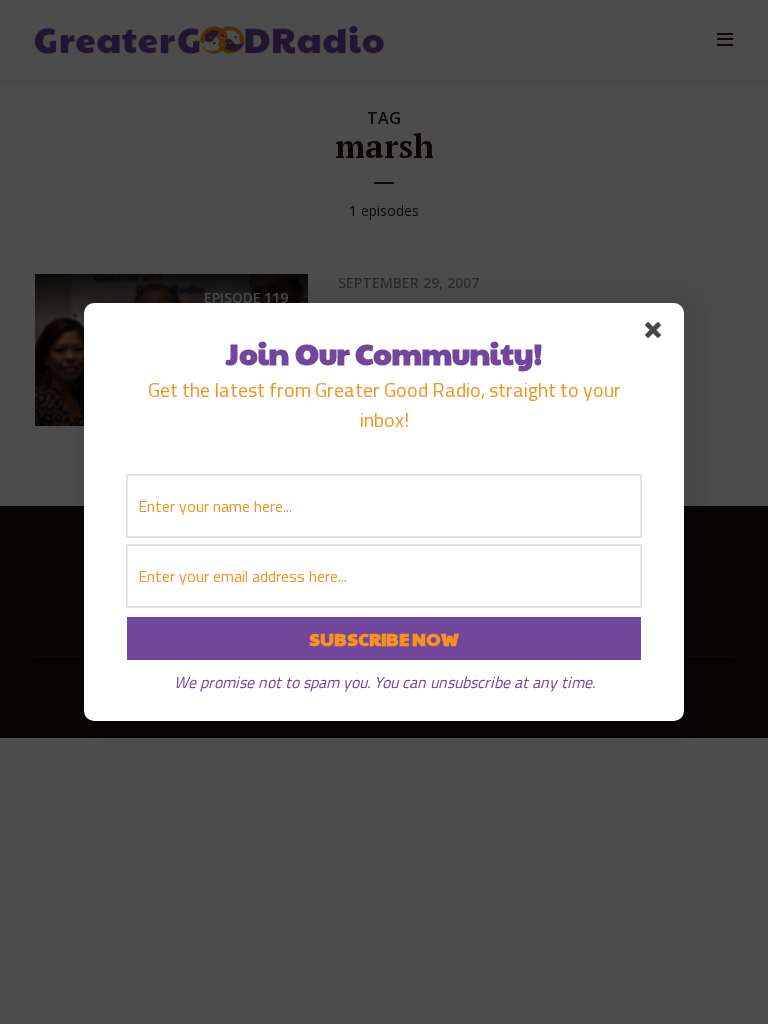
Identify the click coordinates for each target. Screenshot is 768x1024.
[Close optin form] (657, 334)
